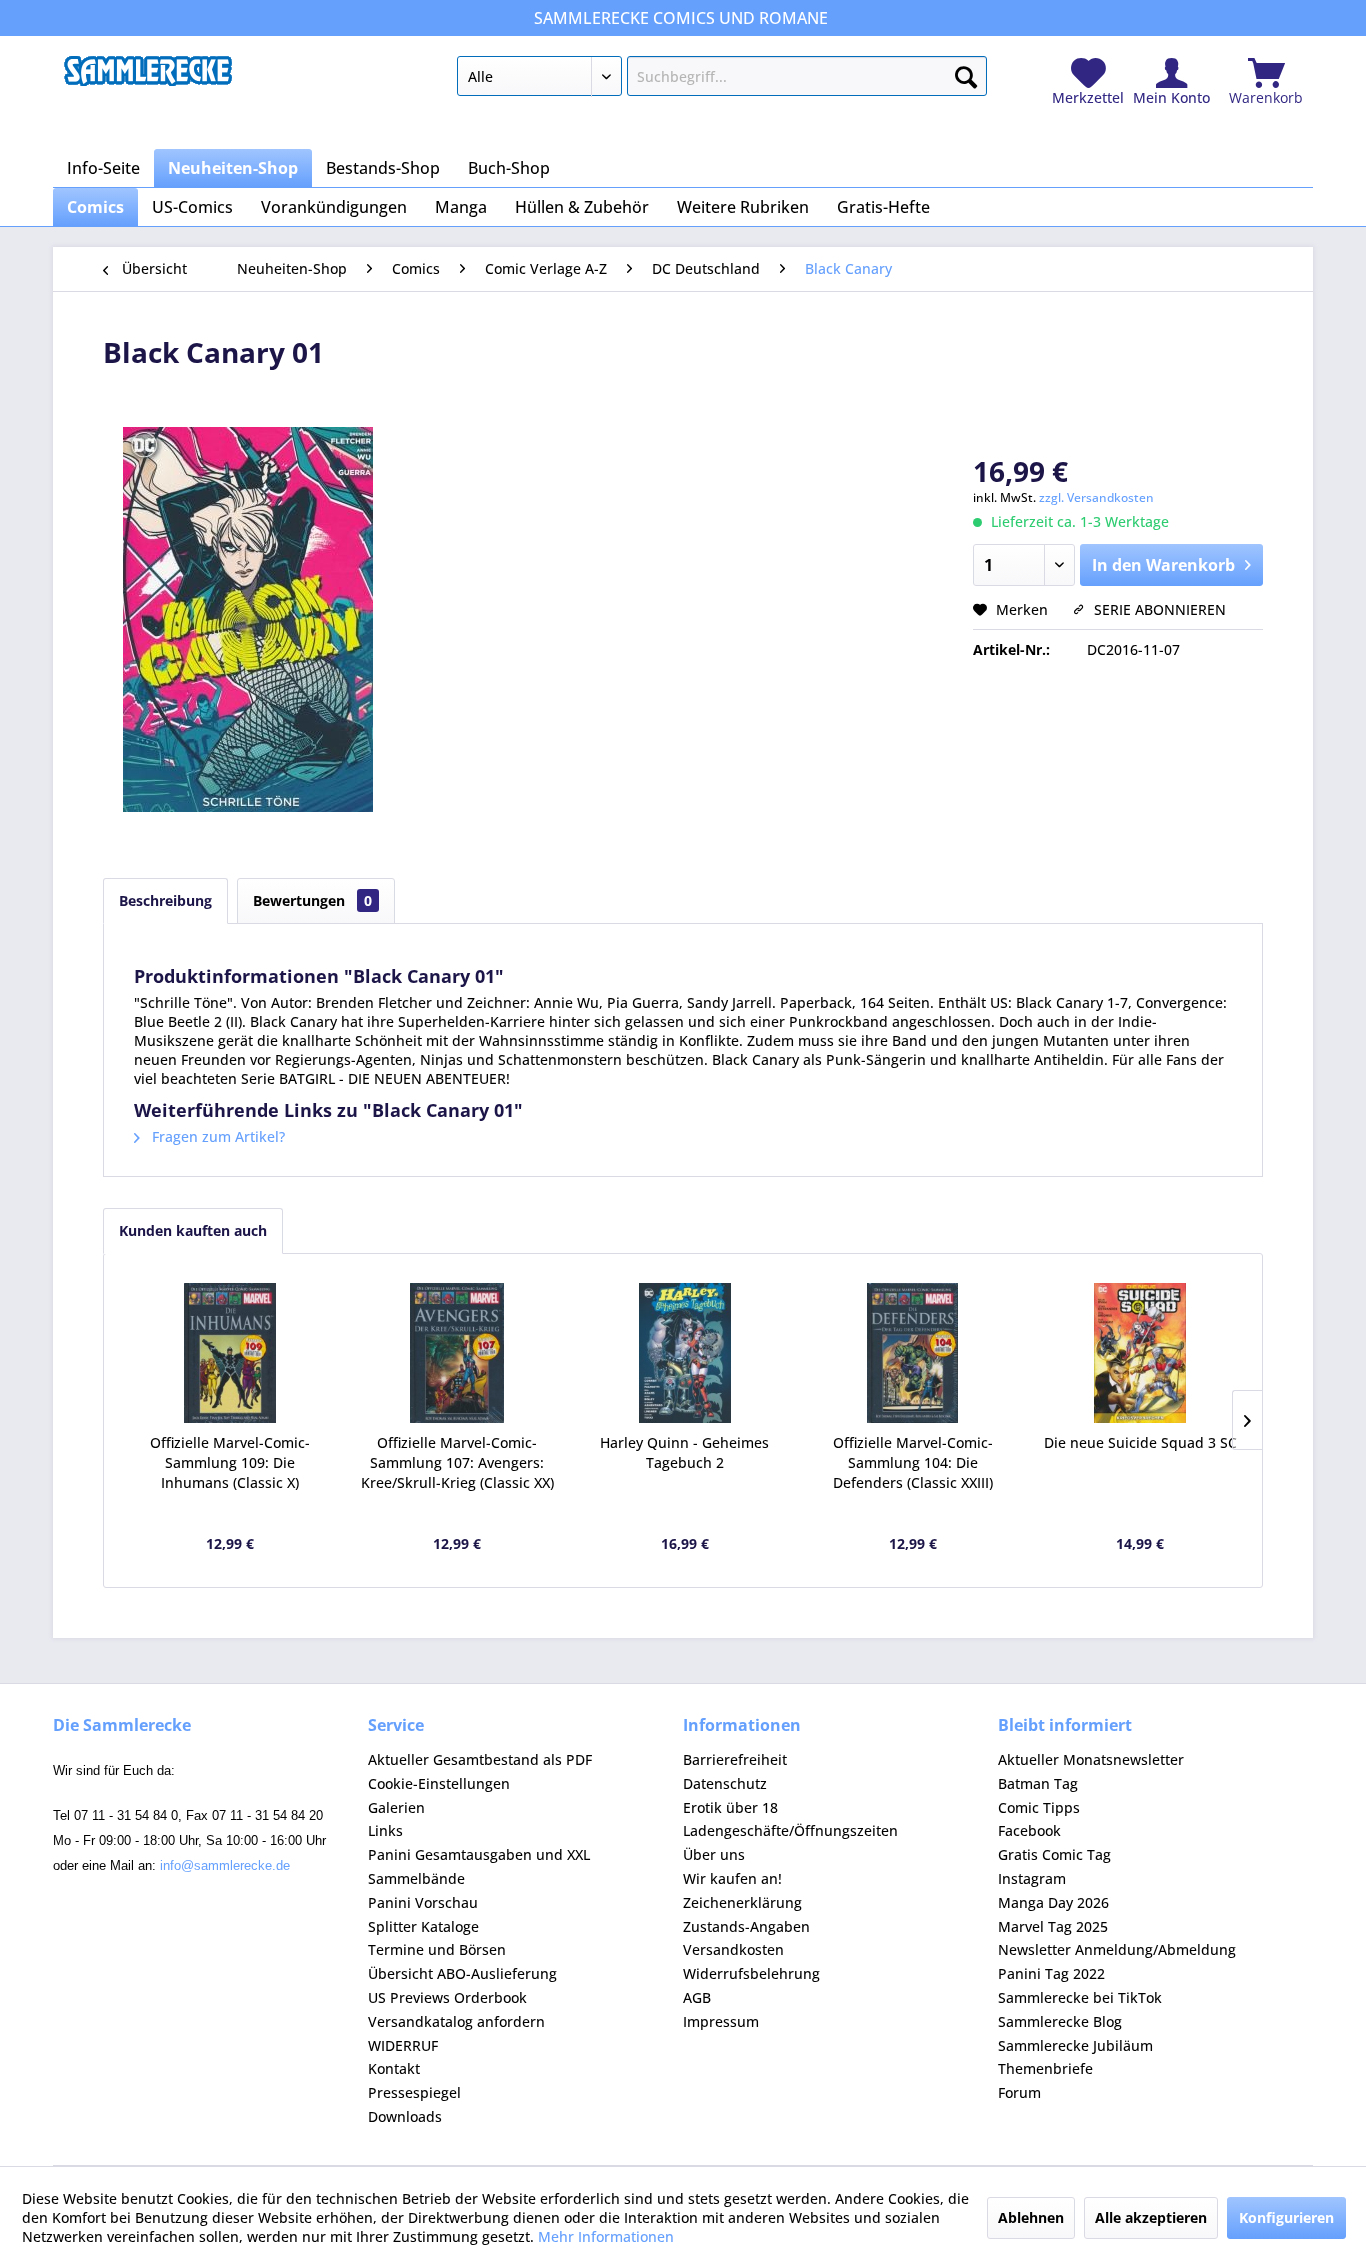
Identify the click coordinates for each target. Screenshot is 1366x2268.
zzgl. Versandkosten (1096, 497)
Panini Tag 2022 (1051, 1973)
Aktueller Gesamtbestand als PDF (480, 1759)
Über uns (714, 1854)
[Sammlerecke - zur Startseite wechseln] (148, 81)
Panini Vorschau (423, 1902)
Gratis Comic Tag (1054, 1854)
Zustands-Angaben (746, 1926)
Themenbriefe (1045, 2068)
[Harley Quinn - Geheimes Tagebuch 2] (685, 1353)
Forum (1019, 2092)
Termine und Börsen (437, 1949)
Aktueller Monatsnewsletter (1091, 1759)
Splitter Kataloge (423, 1926)
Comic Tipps (1039, 1807)
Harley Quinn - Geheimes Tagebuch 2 (684, 1452)
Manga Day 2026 (1053, 1902)
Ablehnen (1031, 2217)
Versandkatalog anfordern (456, 2021)
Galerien (396, 1807)
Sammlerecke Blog (1060, 2021)
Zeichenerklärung (742, 1902)
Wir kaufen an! (732, 1878)
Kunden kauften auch (193, 1230)
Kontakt (394, 2068)
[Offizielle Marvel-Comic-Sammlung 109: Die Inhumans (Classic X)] (230, 1353)
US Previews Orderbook (447, 1997)
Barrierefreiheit (735, 1759)
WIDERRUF (403, 2045)
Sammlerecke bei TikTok (1080, 1997)
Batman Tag (1038, 1783)
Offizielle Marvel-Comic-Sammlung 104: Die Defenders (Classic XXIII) (913, 1462)
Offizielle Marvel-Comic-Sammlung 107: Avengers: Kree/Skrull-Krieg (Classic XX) (457, 1462)
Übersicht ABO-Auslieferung (462, 1973)
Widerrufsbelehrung (751, 1973)
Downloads (405, 2116)
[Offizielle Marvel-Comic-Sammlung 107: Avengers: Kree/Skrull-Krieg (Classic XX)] (458, 1353)
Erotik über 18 (730, 1807)
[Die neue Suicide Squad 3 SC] (1140, 1353)
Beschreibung (165, 900)
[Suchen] (966, 73)
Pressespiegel (414, 2092)
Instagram (1032, 1878)
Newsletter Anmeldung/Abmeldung (1117, 1949)
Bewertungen (312, 900)
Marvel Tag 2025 (1053, 1926)
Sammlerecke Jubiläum (1075, 2045)
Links (385, 1830)
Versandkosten (733, 1949)
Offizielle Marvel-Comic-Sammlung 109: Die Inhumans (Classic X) (230, 1462)
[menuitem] (721, 80)
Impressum (721, 2021)
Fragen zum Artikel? (216, 1136)
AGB (697, 1997)
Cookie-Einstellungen (439, 1783)
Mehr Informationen (606, 2236)
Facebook (1029, 1830)
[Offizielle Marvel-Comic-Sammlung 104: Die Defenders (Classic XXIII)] (913, 1353)
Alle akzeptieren (1151, 2217)
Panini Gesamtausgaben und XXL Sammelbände (479, 1866)
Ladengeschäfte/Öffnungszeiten (790, 1830)
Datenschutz (725, 1783)
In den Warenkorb (1163, 565)
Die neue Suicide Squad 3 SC (1140, 1442)
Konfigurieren (1286, 2217)
